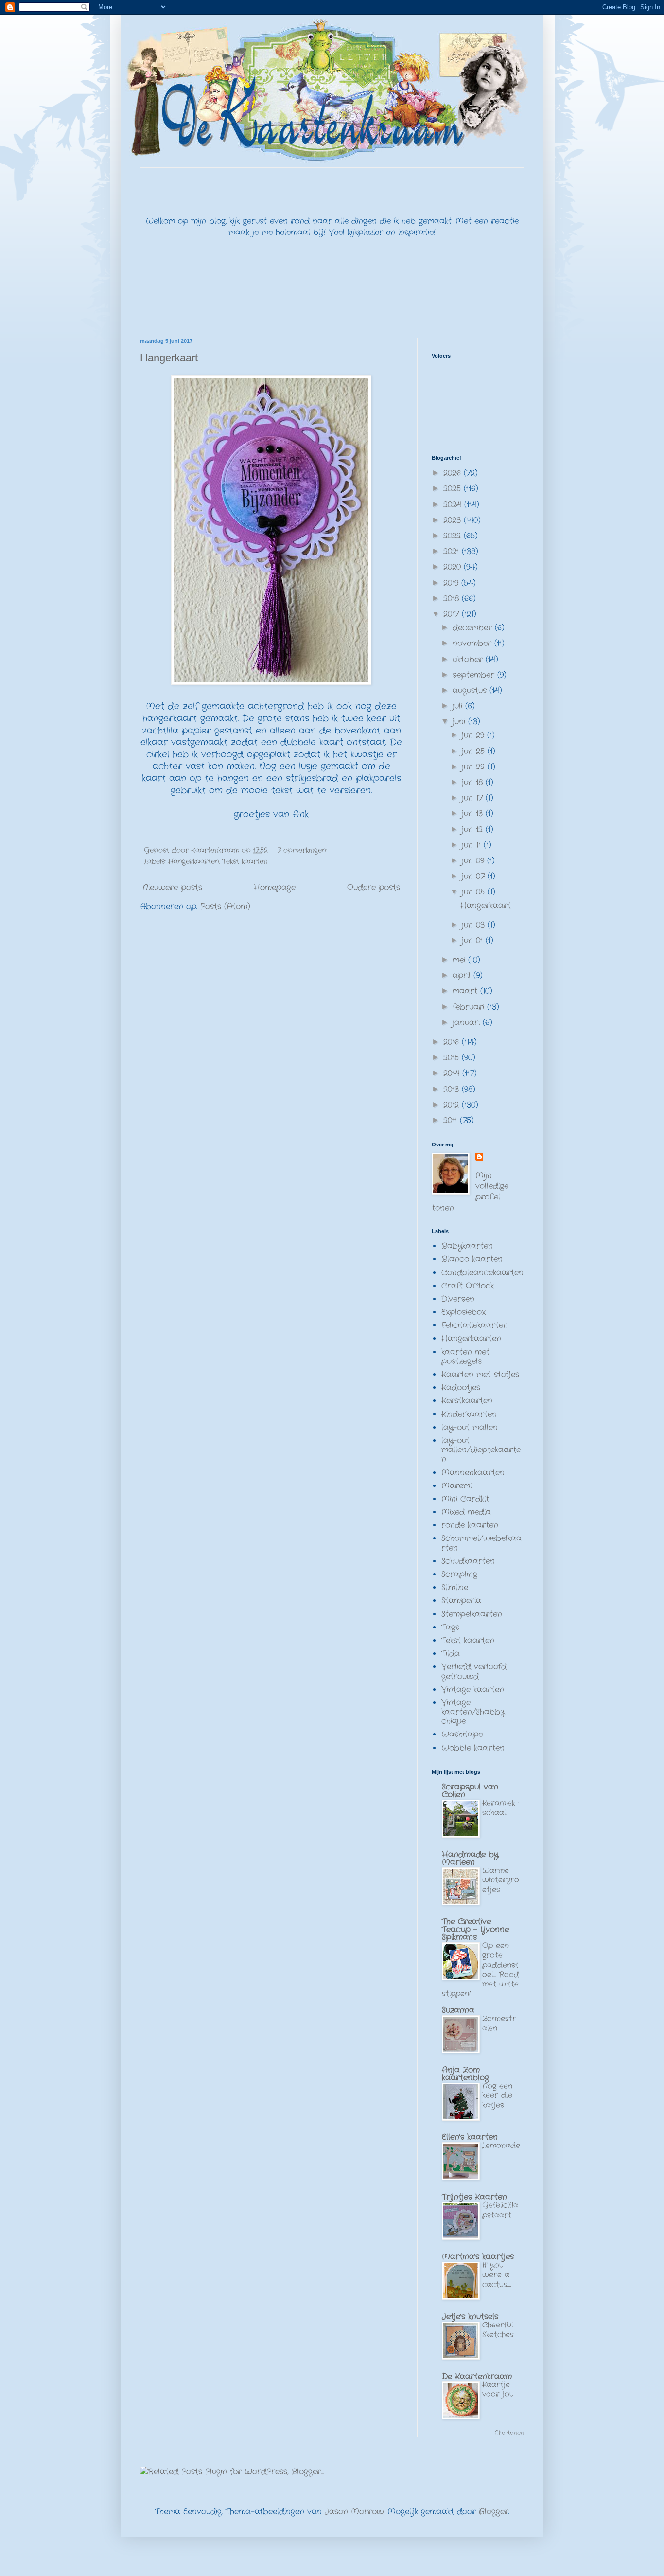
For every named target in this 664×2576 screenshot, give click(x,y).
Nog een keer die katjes (497, 2096)
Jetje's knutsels (470, 2317)
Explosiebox (463, 1312)
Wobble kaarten (473, 1748)
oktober (469, 659)
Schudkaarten (468, 1561)
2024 (454, 505)
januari (468, 1023)
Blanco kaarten (472, 1259)
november (473, 643)
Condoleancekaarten (482, 1273)
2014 (453, 1073)
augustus (471, 690)
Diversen (458, 1299)
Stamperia (461, 1601)
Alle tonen (509, 2433)
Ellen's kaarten (470, 2137)
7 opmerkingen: (303, 850)
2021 (453, 551)
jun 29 (474, 735)
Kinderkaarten (469, 1414)
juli (459, 706)
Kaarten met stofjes (480, 1374)
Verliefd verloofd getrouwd (474, 1671)
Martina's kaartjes (478, 2257)
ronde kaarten (470, 1525)
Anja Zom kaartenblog (465, 2074)
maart (466, 991)
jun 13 (474, 814)
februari (470, 1007)
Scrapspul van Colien (470, 1791)
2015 (453, 1058)
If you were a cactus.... (497, 2275)
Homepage (275, 887)
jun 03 (475, 925)
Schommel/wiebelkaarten (481, 1543)
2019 (452, 583)
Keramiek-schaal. (500, 1808)
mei (460, 960)
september (475, 675)
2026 (454, 473)
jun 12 (474, 830)
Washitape (462, 1734)
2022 (454, 536)
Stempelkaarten (472, 1614)
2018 (453, 599)
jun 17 (474, 798)
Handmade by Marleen (470, 1858)
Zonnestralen (499, 2023)
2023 (454, 520)
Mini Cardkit (465, 1499)
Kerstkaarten (467, 1401)
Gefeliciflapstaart (500, 2210)
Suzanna (458, 2010)
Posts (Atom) (225, 906)
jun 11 (473, 845)
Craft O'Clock (468, 1286)
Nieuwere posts (172, 887)
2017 (453, 614)
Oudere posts (374, 887)
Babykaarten (467, 1246)
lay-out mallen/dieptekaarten (481, 1450)
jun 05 (475, 892)
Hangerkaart (169, 358)
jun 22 (475, 767)
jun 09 (474, 861)
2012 (453, 1105)
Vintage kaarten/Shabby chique (473, 1712)
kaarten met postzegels (465, 1357)
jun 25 (475, 751)
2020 (454, 567)
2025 (454, 489)
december (474, 628)
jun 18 (474, 782)
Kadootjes (461, 1387)
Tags (450, 1627)
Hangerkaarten (193, 861)
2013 (453, 1089)
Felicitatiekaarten (475, 1325)
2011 (452, 1120)
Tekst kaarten (245, 861)
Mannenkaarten (473, 1473)
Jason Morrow (354, 2512)
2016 (453, 1042)
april (463, 975)
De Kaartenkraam (477, 2376)
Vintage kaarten (473, 1690)
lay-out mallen (470, 1427)
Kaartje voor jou (498, 2390)
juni (460, 722)
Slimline (455, 1587)
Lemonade (501, 2146)
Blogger (494, 2512)
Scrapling (459, 1574)
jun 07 (475, 876)
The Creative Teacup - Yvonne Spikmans (475, 1929)
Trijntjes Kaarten (474, 2197)
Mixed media (466, 1512)
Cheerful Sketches (498, 2330)
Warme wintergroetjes (501, 1880)
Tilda (451, 1654)
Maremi (456, 1486)
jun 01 (474, 940)
